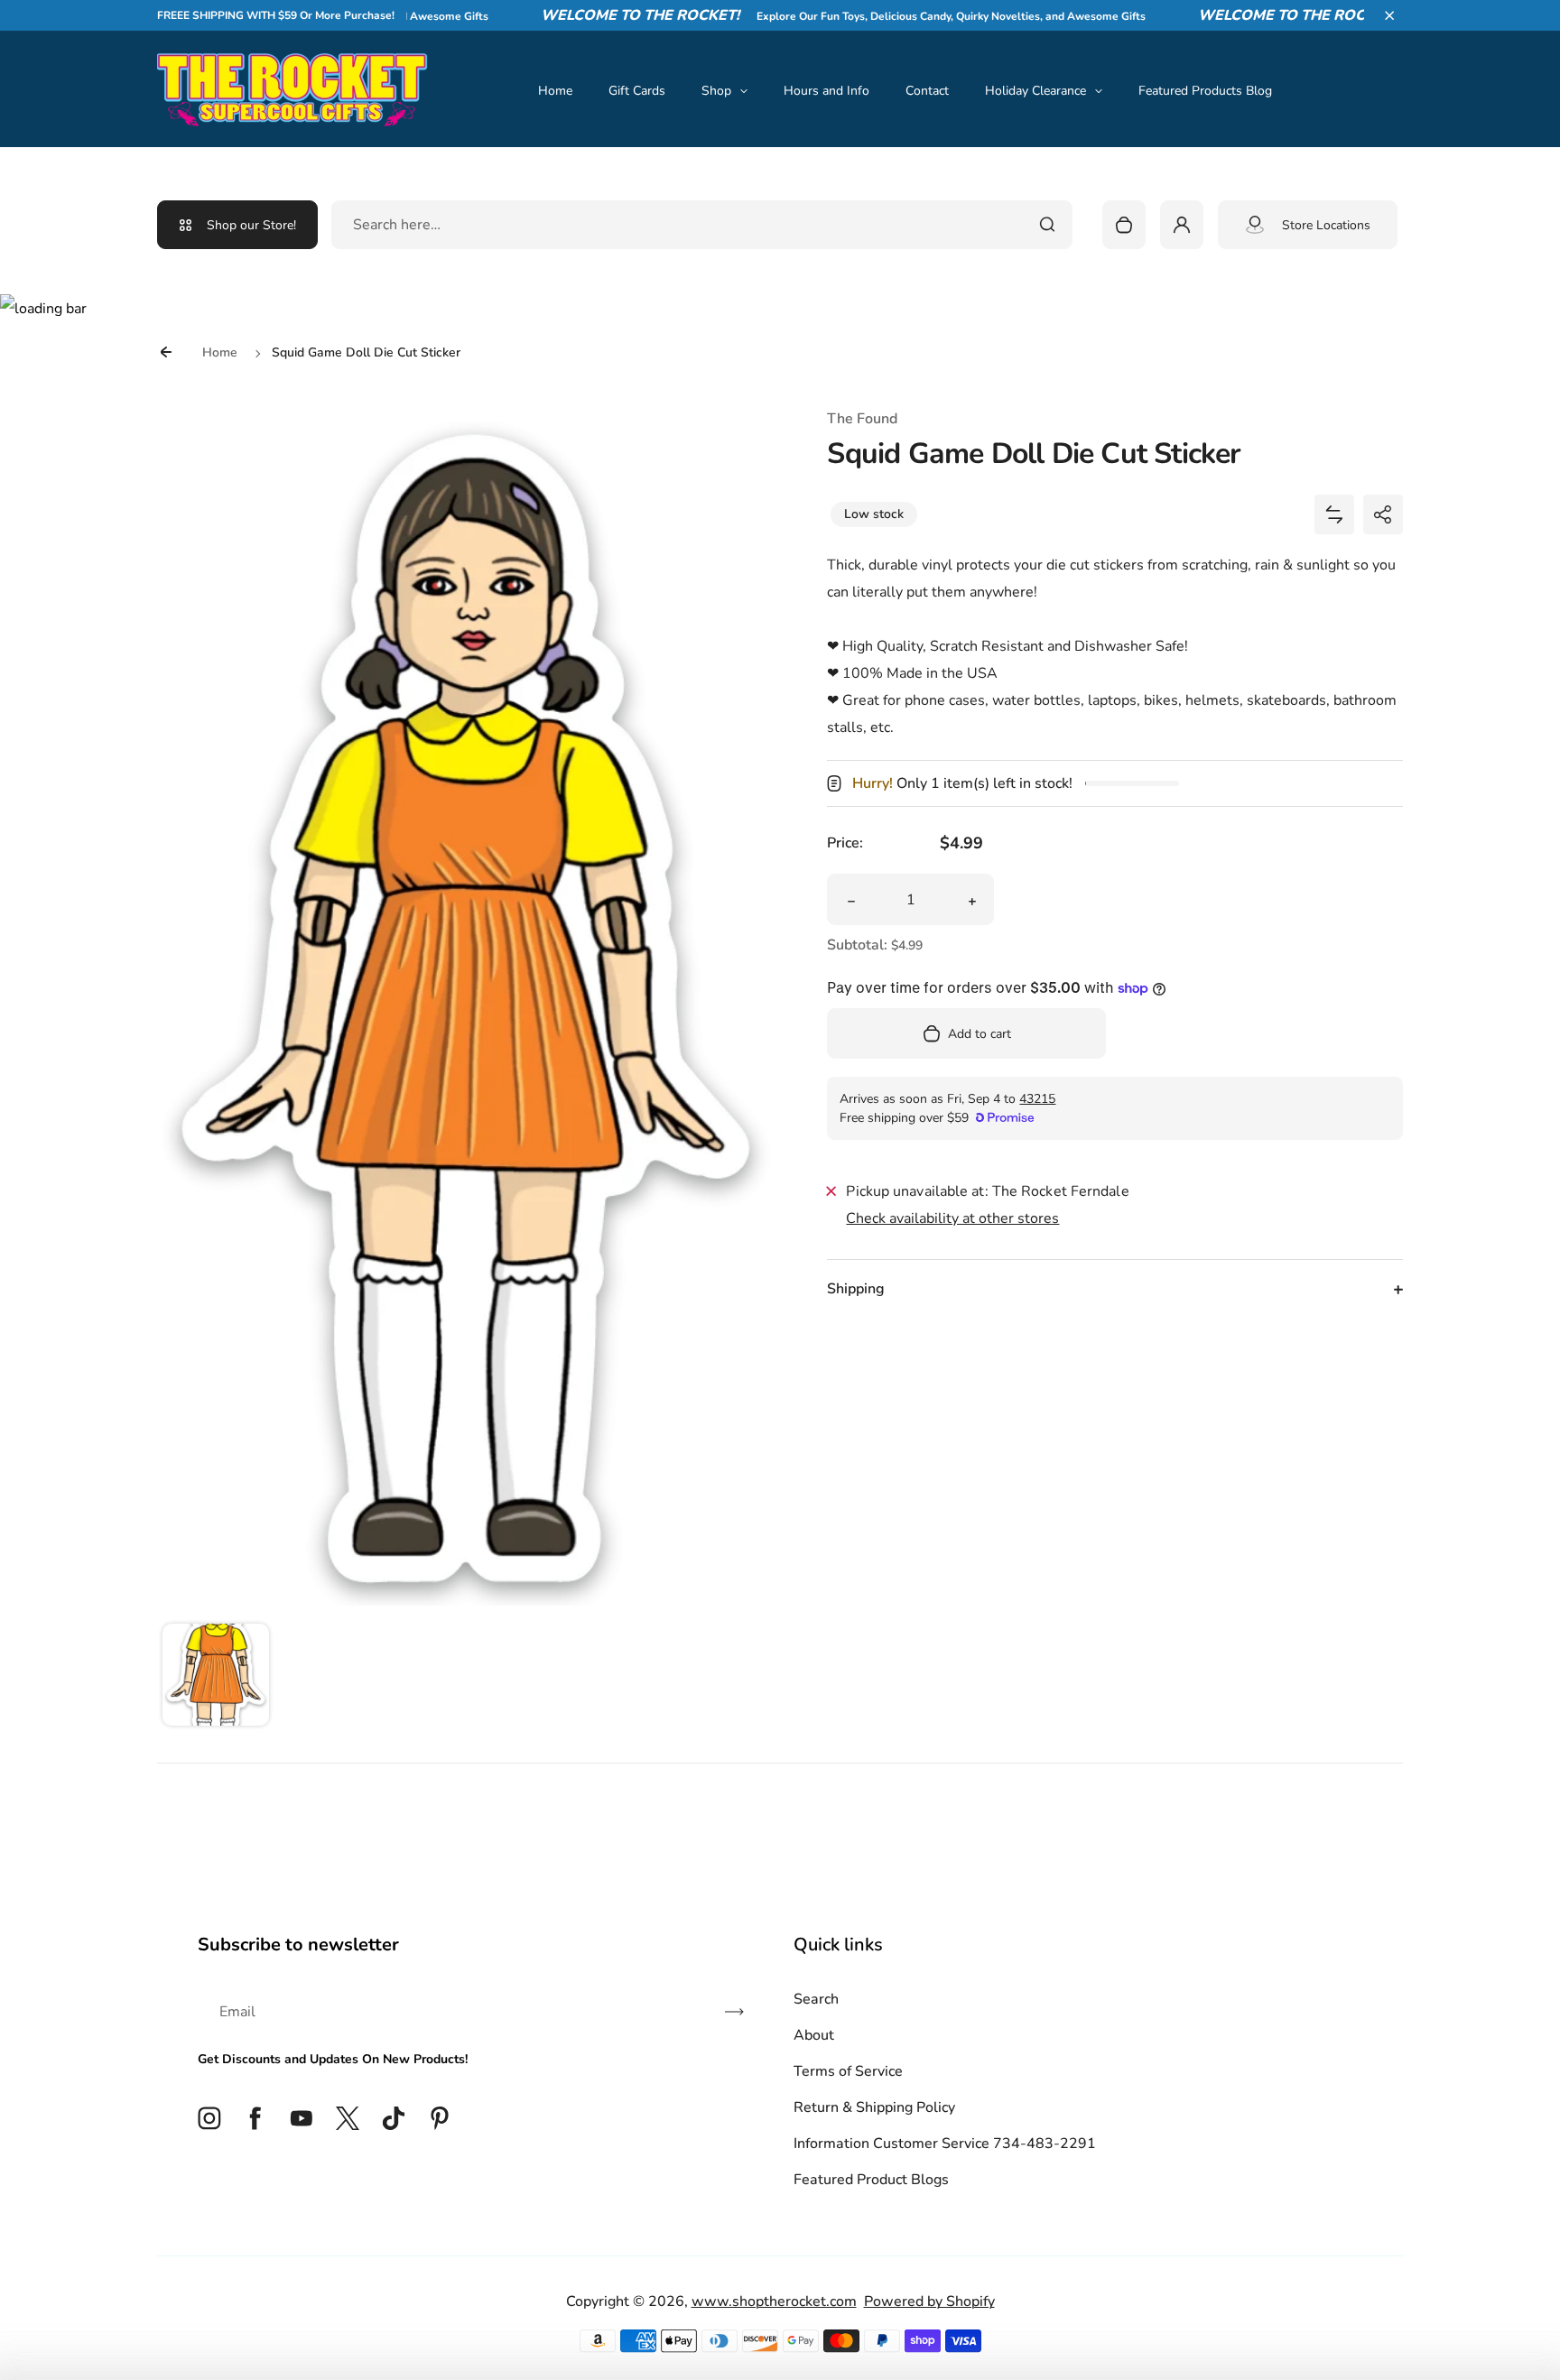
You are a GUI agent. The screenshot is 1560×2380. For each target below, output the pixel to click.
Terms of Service (848, 2071)
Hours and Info (826, 91)
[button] (1389, 15)
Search (816, 1999)
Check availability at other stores (952, 1218)
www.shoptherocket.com (774, 2301)
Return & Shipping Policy (874, 2107)
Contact (927, 91)
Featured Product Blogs (871, 2180)
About (814, 2035)
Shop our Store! (251, 225)
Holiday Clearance (1035, 91)
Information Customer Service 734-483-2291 (945, 2144)
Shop (716, 91)
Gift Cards (637, 91)
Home (555, 91)
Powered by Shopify (929, 2301)
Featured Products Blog (1205, 91)
